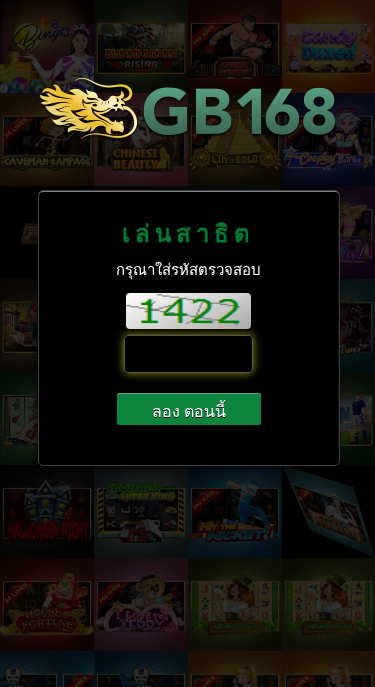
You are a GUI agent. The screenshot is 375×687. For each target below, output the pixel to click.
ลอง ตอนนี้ (189, 411)
